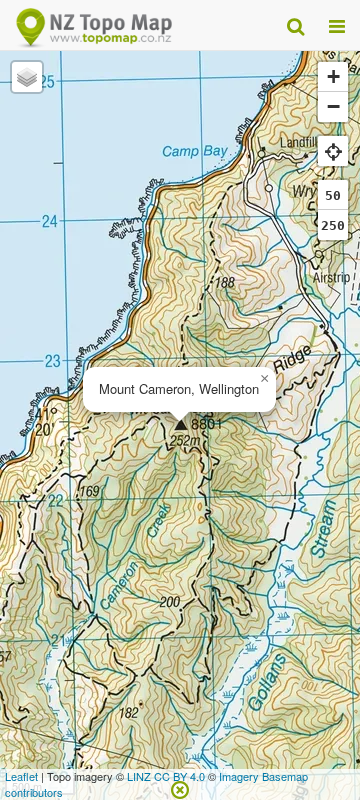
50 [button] (333, 195)
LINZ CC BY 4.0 (166, 776)
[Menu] (337, 25)
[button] (264, 379)
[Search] (295, 25)
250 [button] (333, 225)
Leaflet (21, 776)
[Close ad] (180, 788)
